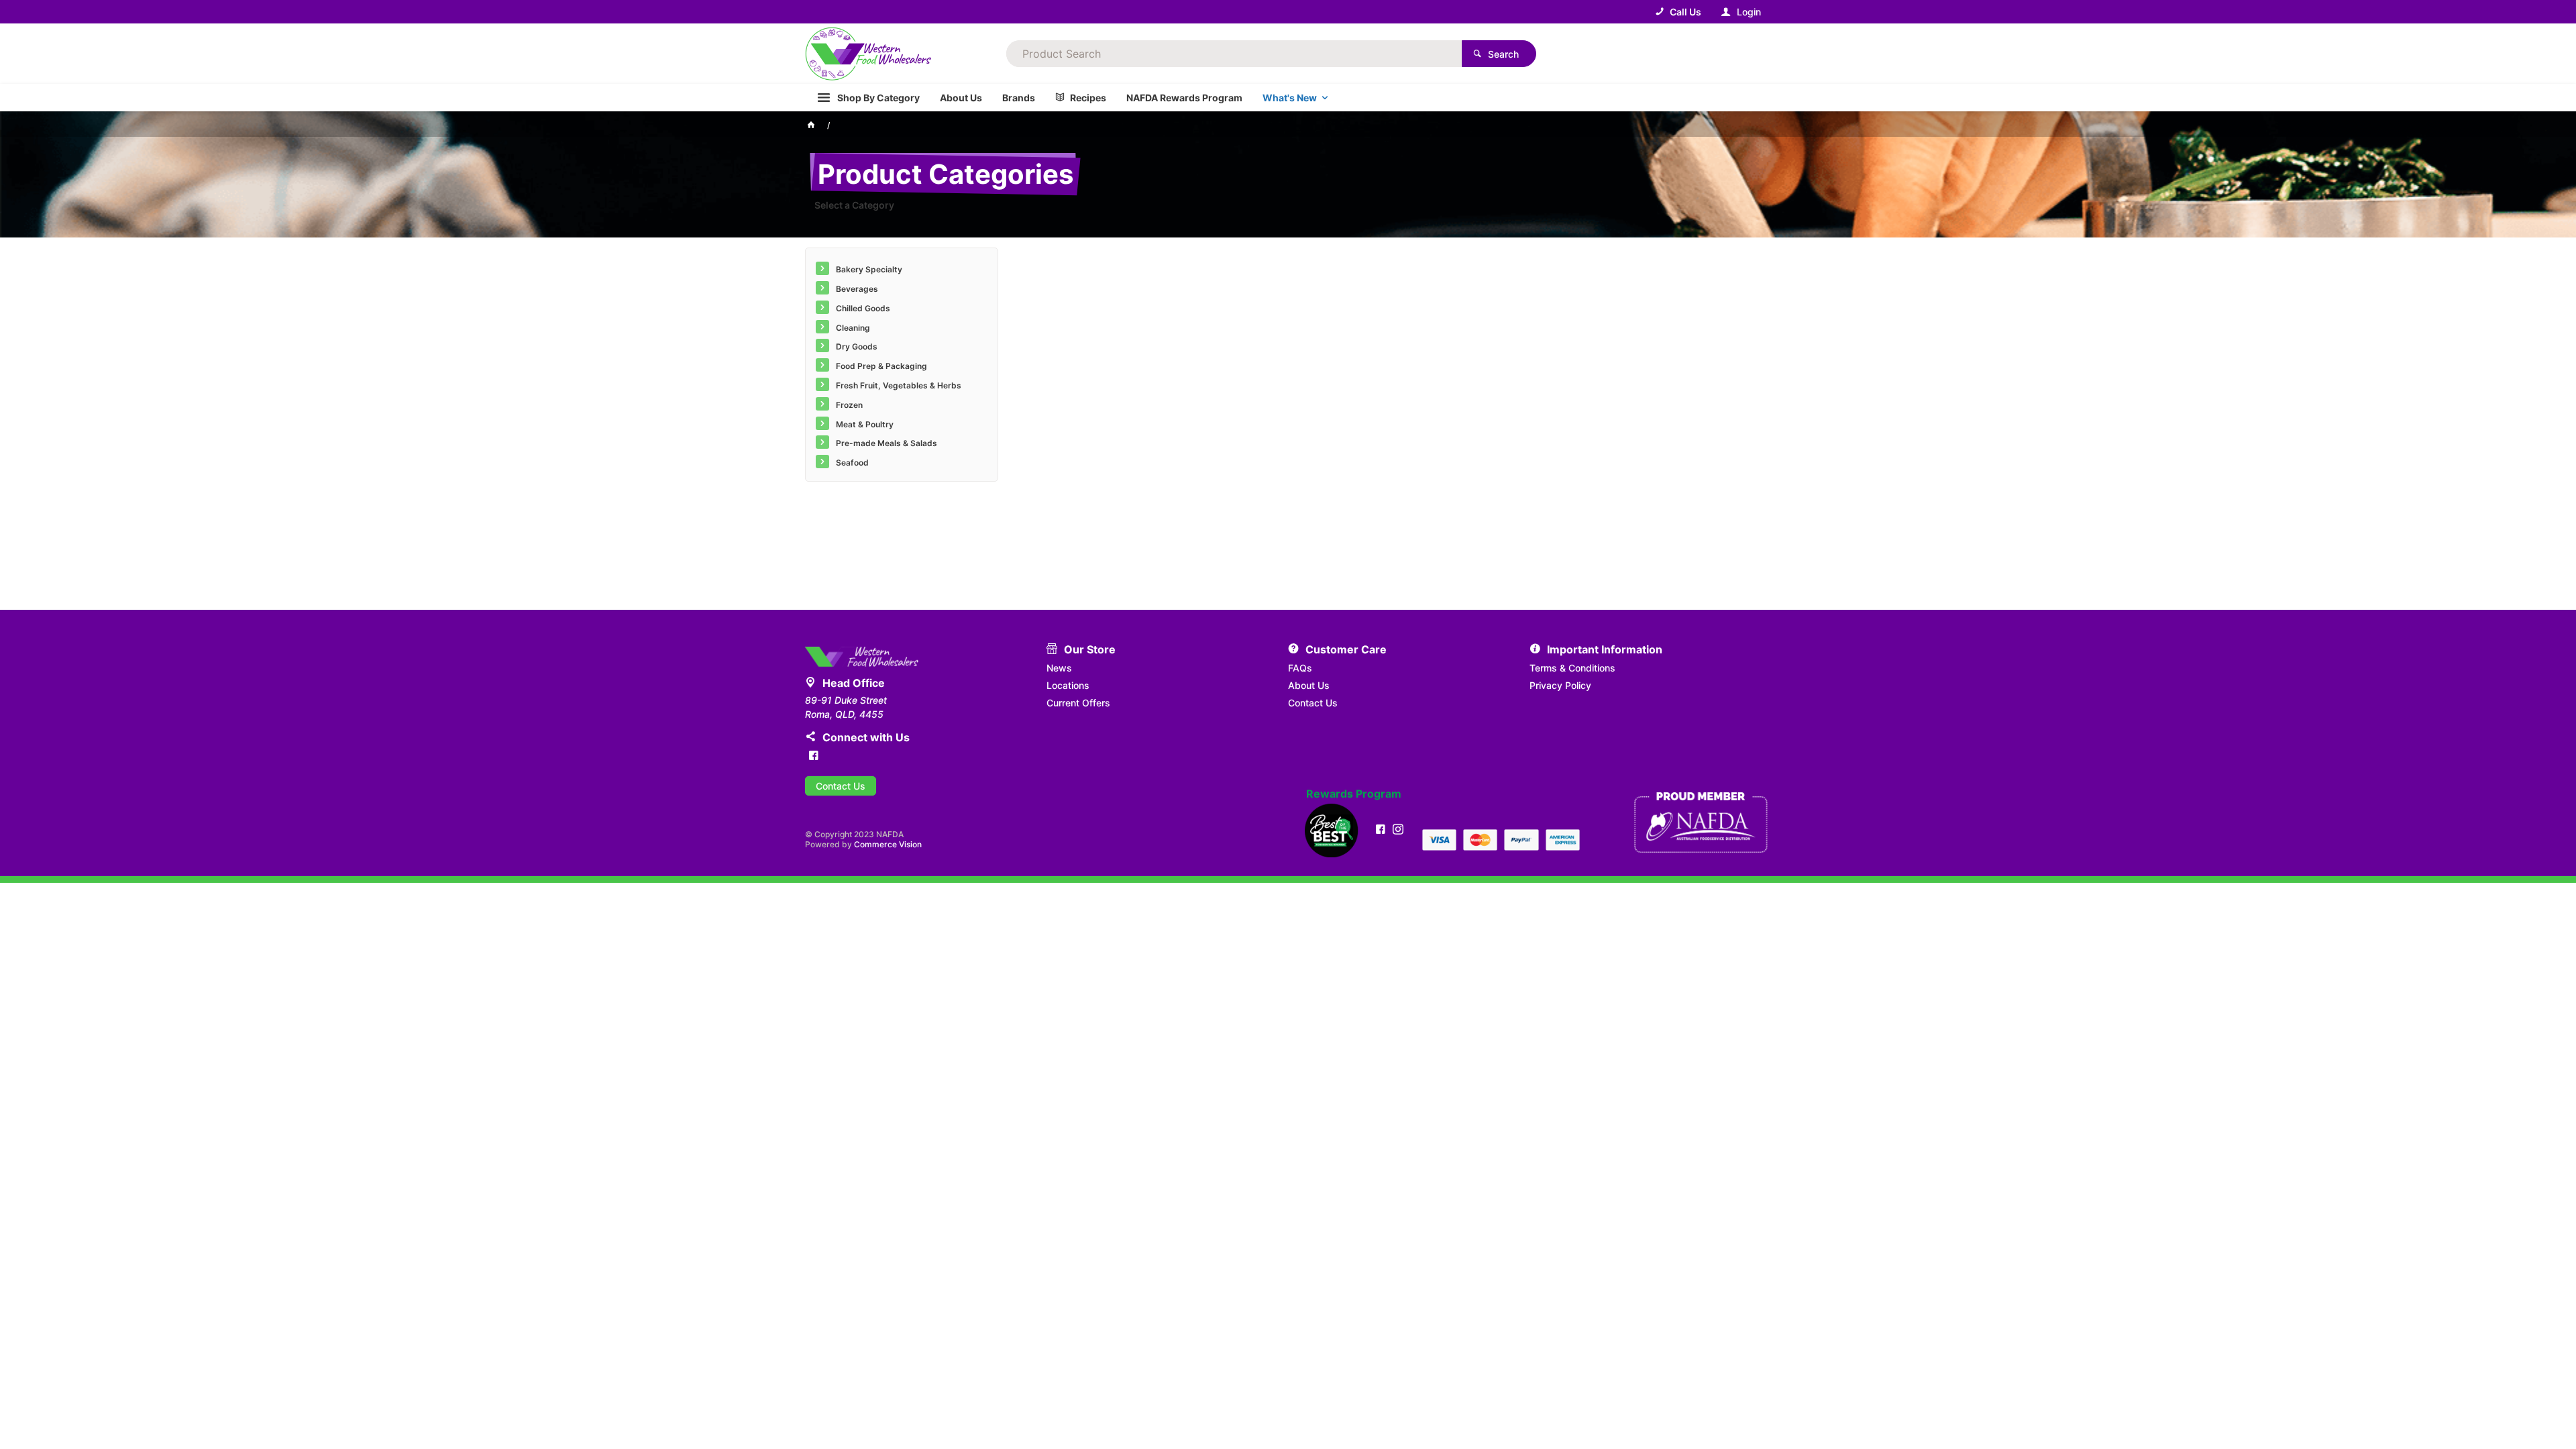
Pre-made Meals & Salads (887, 443)
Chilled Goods (863, 308)
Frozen (849, 405)
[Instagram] (1398, 829)
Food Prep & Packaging (881, 366)
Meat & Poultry (865, 424)
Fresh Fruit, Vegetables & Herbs (899, 385)
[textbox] (1234, 54)
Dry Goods (857, 346)
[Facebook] (814, 755)
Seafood (852, 463)
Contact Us (841, 786)
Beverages (857, 289)
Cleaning (853, 328)
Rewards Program (1354, 794)
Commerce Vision (888, 844)
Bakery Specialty (869, 269)
